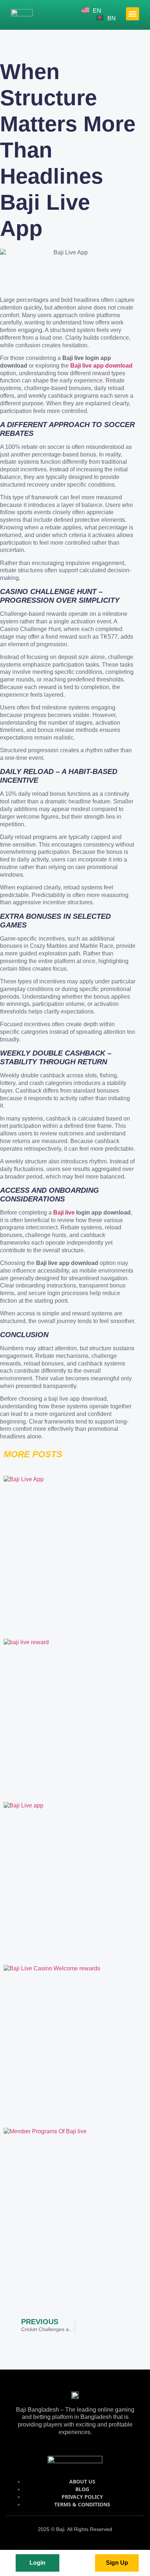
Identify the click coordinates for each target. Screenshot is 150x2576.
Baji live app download (101, 366)
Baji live (64, 1213)
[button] (133, 14)
